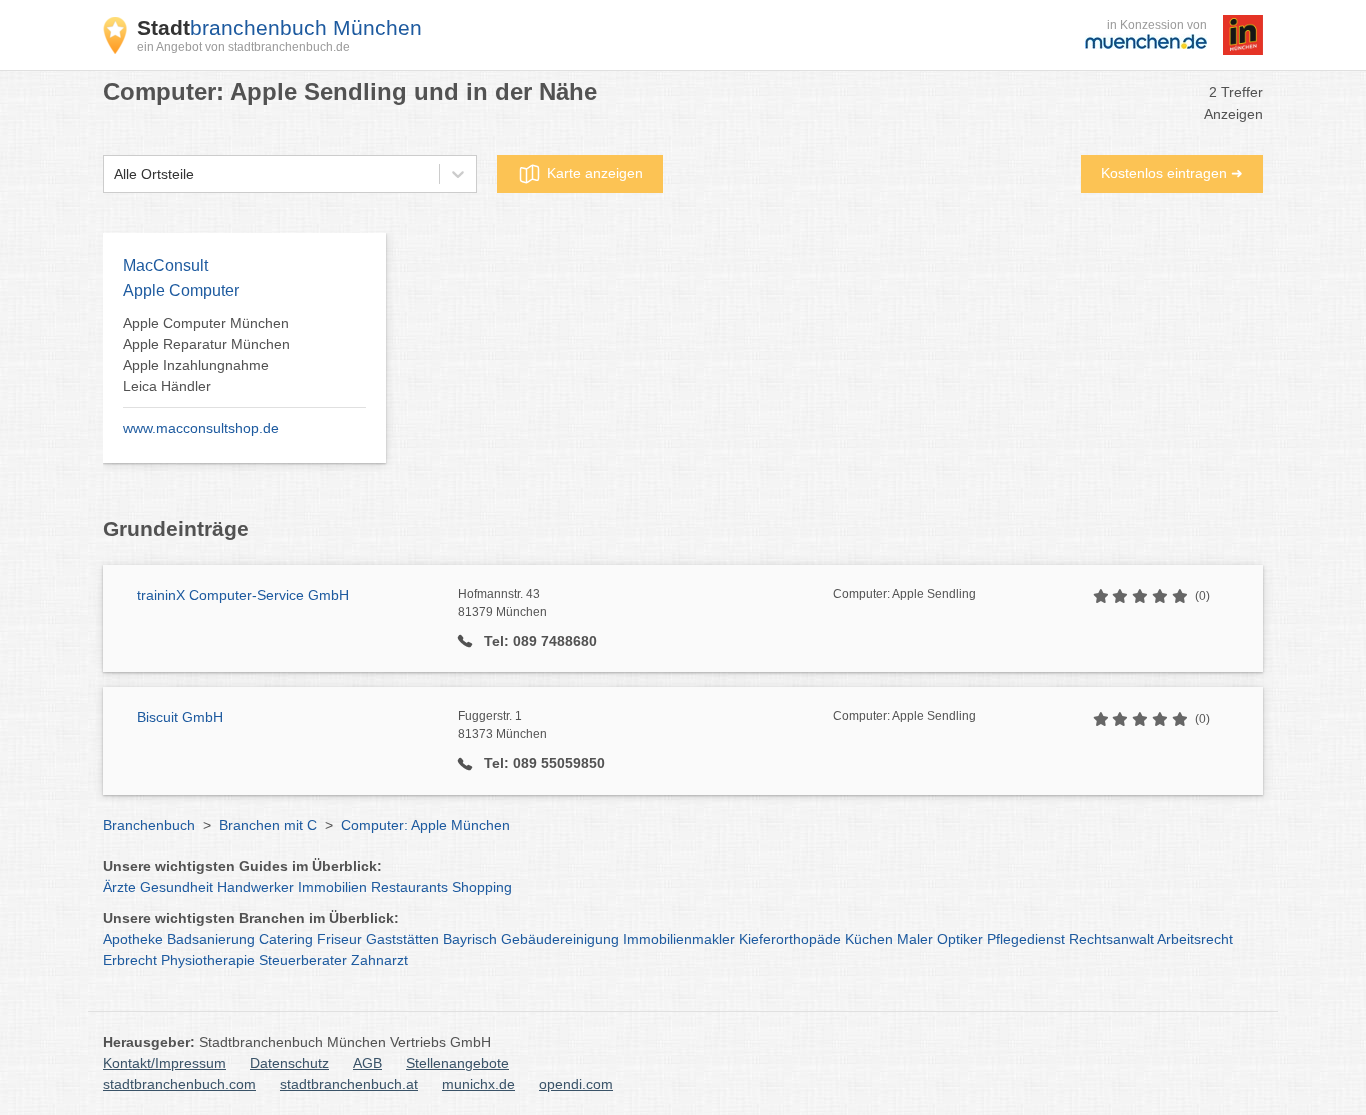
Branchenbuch (149, 825)
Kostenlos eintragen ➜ (1172, 173)
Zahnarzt (379, 960)
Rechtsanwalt (1111, 939)
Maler (915, 939)
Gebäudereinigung (560, 939)
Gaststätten (402, 939)
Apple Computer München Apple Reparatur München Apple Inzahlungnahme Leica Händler (206, 354)
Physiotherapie (208, 960)
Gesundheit (176, 887)
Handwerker (255, 887)
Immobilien (332, 887)
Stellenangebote (457, 1063)
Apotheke (133, 939)
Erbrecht (130, 960)
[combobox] (114, 174)
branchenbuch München (279, 27)
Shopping (482, 887)
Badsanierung (211, 939)
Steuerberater (303, 960)
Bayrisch (470, 939)
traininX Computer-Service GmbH (243, 595)
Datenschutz (289, 1063)
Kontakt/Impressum (164, 1063)
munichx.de (478, 1084)
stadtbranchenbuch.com (179, 1084)
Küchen (869, 939)
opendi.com (576, 1084)
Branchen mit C (268, 825)
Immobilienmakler (679, 939)
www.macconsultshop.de (201, 428)
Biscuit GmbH (180, 717)
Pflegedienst (1026, 939)
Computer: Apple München (425, 825)
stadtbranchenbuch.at (349, 1084)
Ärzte (119, 887)
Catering (286, 939)
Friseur (339, 939)
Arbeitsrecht (1195, 939)
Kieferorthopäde (790, 939)
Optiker (960, 939)
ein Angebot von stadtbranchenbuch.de (243, 47)
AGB (367, 1063)
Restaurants (409, 887)
